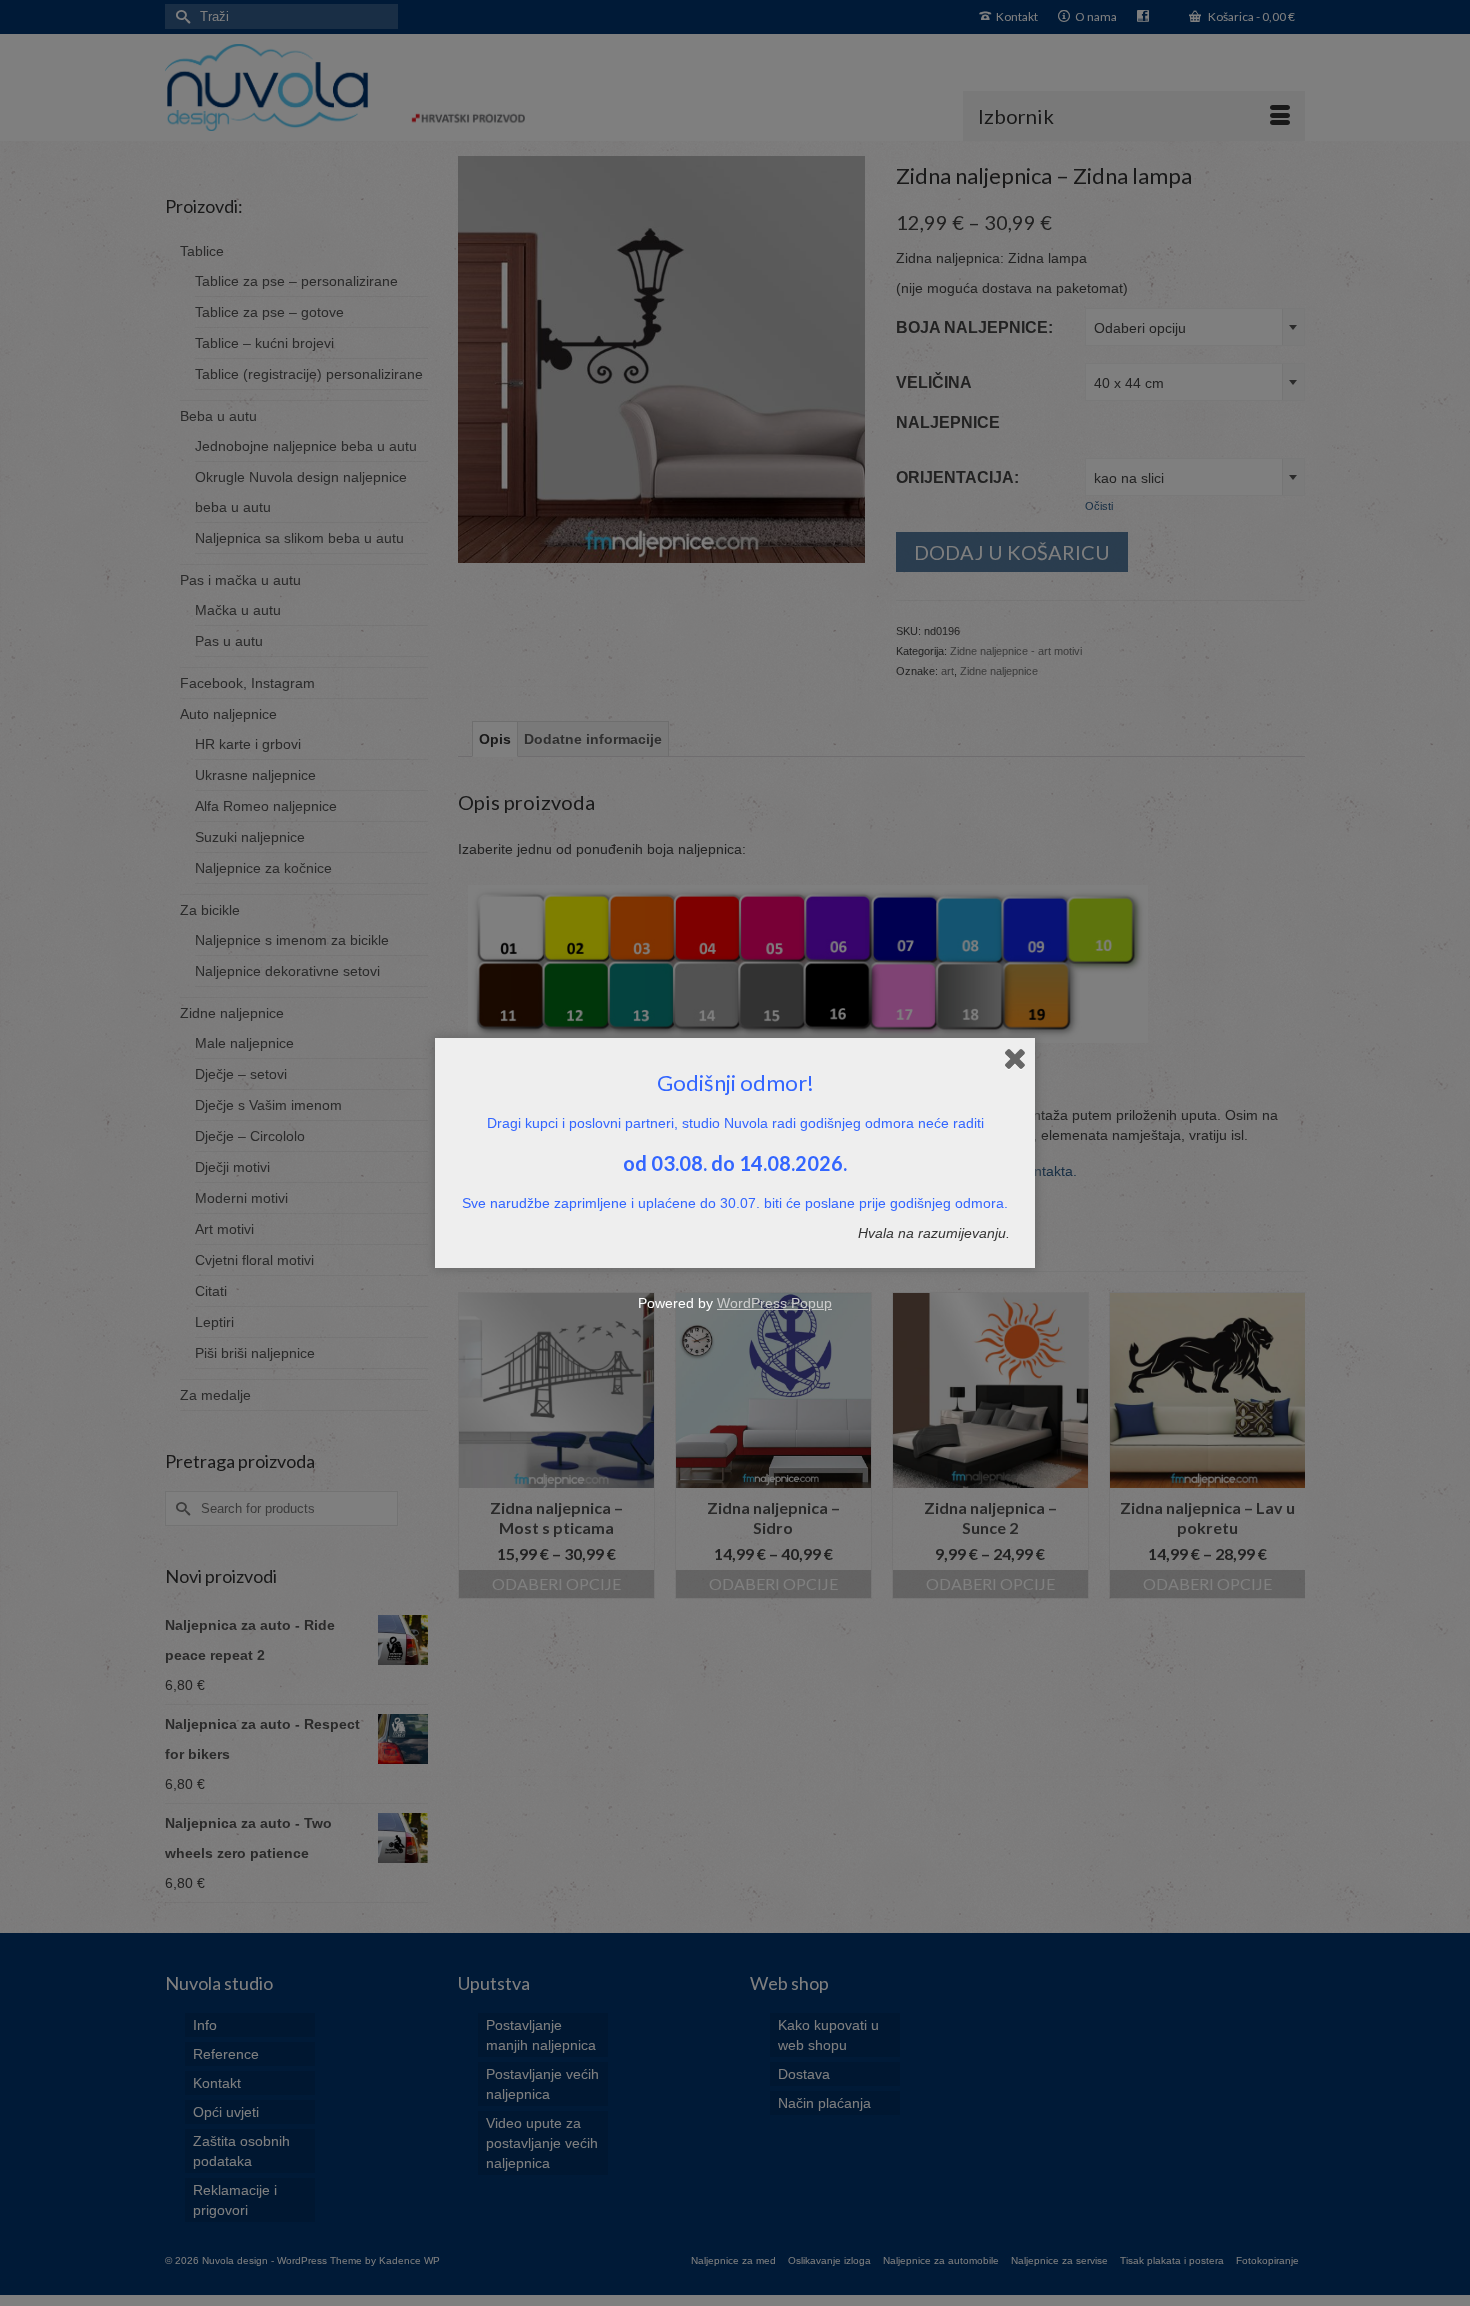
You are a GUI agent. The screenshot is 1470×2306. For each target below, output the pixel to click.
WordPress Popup (774, 1303)
